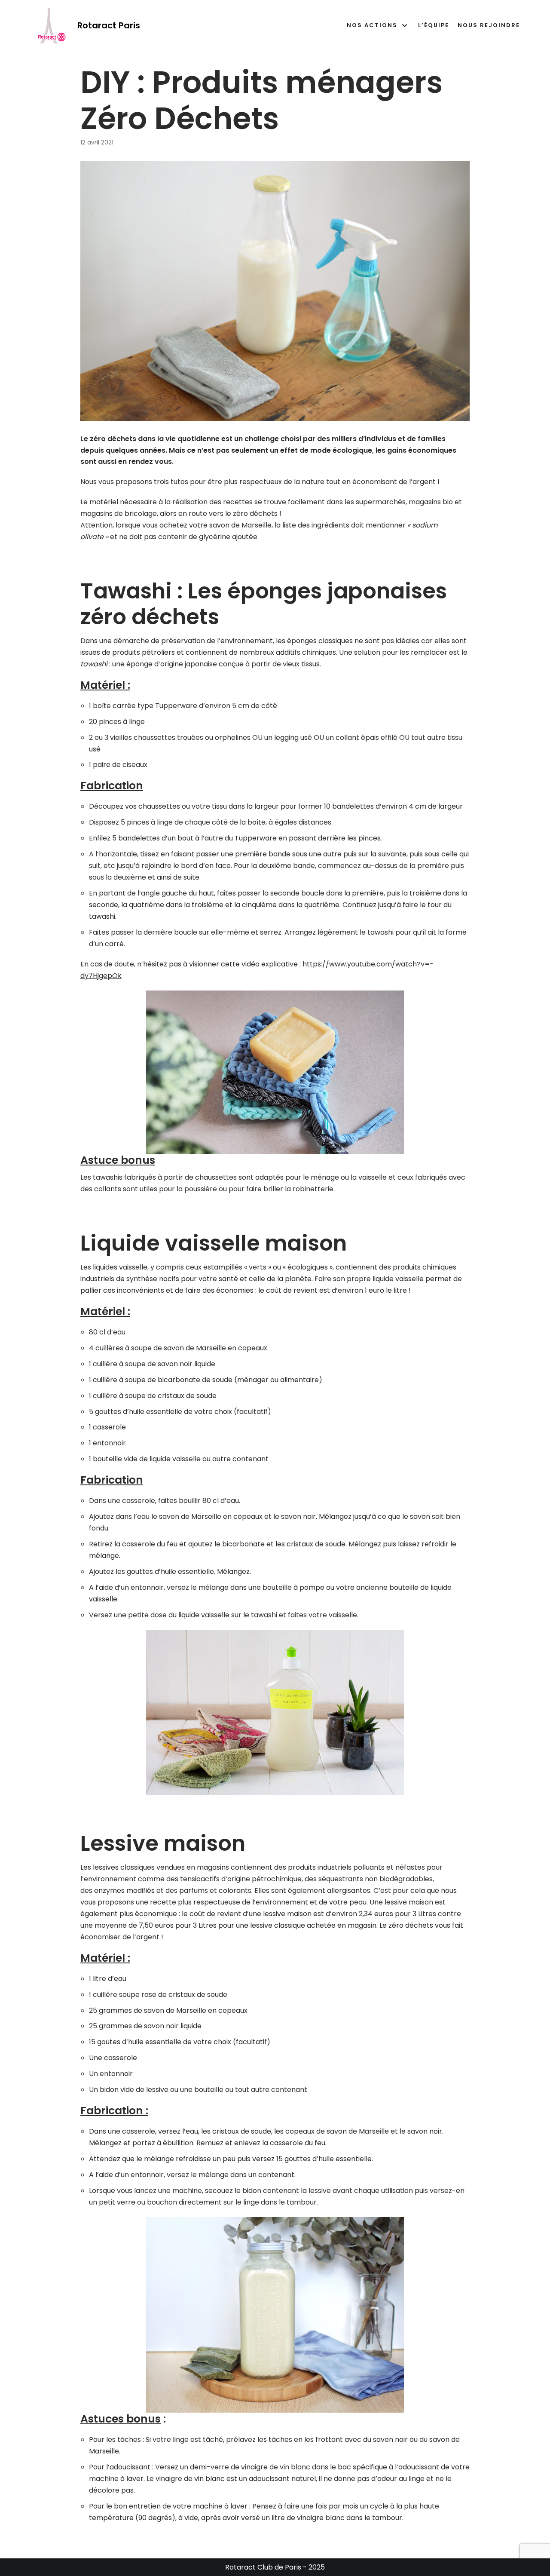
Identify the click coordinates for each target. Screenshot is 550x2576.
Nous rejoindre (489, 25)
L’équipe (434, 25)
